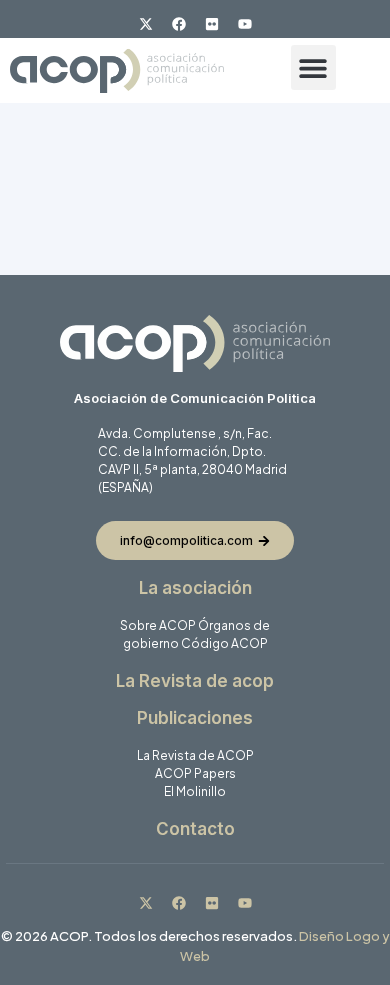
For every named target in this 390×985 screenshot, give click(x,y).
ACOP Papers (195, 773)
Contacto (195, 829)
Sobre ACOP (158, 625)
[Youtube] (245, 24)
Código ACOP (224, 643)
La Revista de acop (195, 681)
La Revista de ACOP (195, 755)
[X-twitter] (146, 24)
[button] (313, 67)
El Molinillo (195, 791)
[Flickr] (212, 24)
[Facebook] (179, 24)
